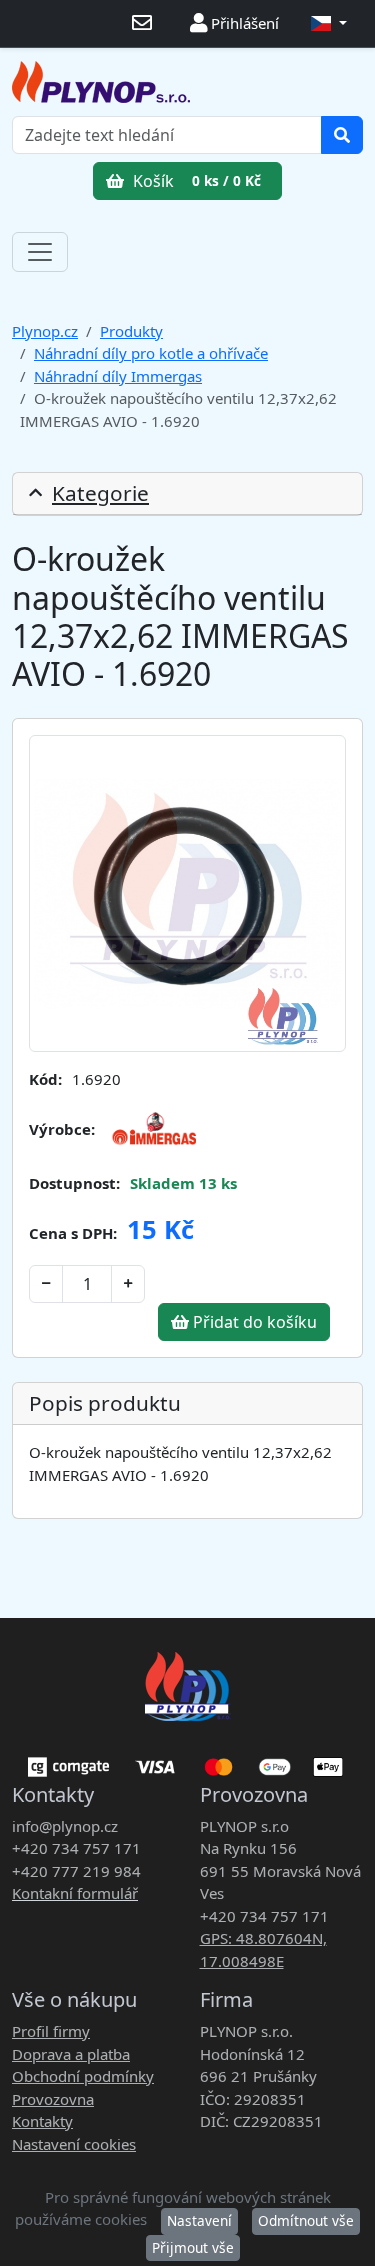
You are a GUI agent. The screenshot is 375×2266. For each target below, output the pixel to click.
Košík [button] (195, 181)
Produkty (131, 331)
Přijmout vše (193, 2247)
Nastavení (199, 2220)
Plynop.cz (45, 331)
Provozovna (53, 2099)
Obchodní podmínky (83, 2076)
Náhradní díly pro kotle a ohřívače (151, 353)
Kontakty (42, 2121)
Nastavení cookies (74, 2144)
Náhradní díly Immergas (118, 376)
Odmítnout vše (306, 2220)
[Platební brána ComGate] (187, 1760)
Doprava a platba (71, 2054)
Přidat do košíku (253, 1322)
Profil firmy (51, 2031)
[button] (329, 23)
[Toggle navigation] (40, 252)
